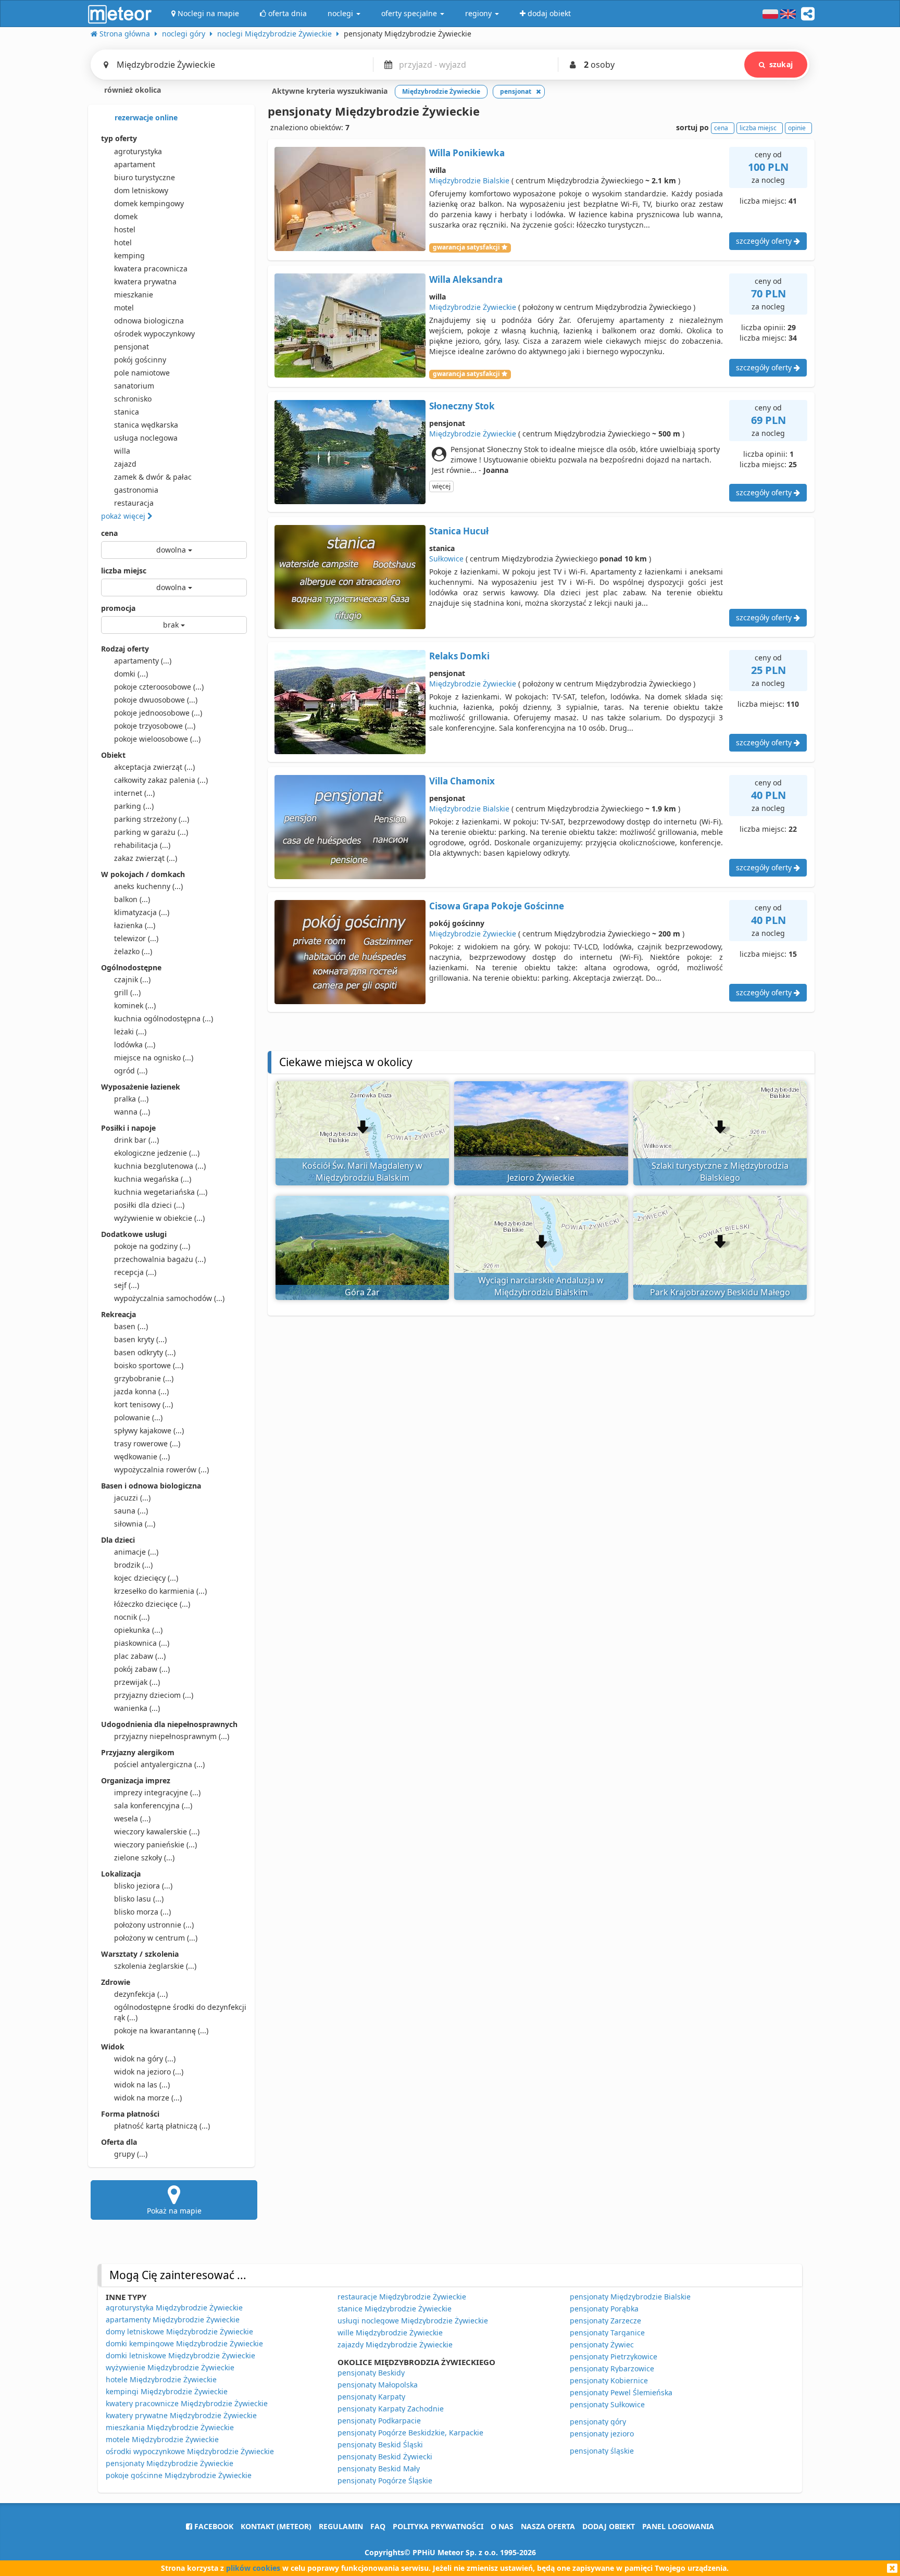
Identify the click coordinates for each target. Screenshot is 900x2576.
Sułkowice (446, 559)
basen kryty (140, 1339)
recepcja (135, 1272)
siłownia (135, 1524)
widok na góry (145, 2059)
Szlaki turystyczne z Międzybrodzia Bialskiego (720, 1172)
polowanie (138, 1417)
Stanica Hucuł (459, 531)
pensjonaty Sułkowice (607, 2404)
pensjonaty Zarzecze (605, 2321)
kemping (129, 255)
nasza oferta (548, 2526)
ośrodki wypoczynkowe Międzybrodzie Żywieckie (190, 2451)
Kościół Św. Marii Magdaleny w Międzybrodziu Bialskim (362, 1172)
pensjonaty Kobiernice (609, 2380)
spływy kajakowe (149, 1430)
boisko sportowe (149, 1365)
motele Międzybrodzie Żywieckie (162, 2439)
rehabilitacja (142, 845)
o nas (502, 2526)
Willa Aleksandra (466, 279)
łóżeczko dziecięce (152, 1604)
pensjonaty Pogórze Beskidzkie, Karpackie (410, 2433)
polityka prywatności (438, 2526)
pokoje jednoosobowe (158, 713)
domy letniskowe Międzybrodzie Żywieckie (179, 2331)
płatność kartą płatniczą (162, 2126)
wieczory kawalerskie (157, 1831)
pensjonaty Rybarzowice (612, 2368)
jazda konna (141, 1391)
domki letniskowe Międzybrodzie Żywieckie (180, 2355)
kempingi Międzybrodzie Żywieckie (167, 2391)
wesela (132, 1818)
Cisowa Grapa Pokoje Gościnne (497, 906)
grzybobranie (144, 1378)
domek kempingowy (149, 203)
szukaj (781, 64)
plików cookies (253, 2568)
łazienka (135, 925)
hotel (123, 242)
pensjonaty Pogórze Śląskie (385, 2480)
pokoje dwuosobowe (156, 700)
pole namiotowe (142, 373)
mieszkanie (134, 295)
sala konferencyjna (153, 1805)
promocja (118, 608)
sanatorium (134, 386)
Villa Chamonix (462, 781)
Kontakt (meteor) (276, 2526)
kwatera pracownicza (151, 268)
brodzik (133, 1565)
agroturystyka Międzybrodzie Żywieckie (174, 2308)
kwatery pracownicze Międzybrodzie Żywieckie (187, 2403)
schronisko (133, 399)
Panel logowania (678, 2526)
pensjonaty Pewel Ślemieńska (621, 2392)
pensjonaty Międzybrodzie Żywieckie (170, 2463)
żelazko (133, 951)
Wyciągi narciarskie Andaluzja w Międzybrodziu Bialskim (541, 1286)
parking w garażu (151, 832)
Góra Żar (362, 1292)
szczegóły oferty (765, 241)
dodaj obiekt (609, 2526)
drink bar (136, 1140)
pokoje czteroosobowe (159, 687)
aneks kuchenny (148, 886)
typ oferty (119, 138)
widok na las (142, 2085)
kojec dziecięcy (146, 1578)
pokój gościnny (140, 360)
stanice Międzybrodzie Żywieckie (395, 2309)
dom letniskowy (141, 190)
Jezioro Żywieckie (541, 1178)
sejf (127, 1285)
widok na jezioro (149, 2072)
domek (126, 216)
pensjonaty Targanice (607, 2333)
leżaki (130, 1031)
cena (109, 533)
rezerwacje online (145, 117)
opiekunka (138, 1630)
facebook (213, 2526)
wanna (132, 1112)
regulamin (341, 2526)
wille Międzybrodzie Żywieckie (390, 2333)
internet (134, 793)
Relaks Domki (459, 656)
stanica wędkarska (146, 425)
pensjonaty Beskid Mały (379, 2468)
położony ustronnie (154, 1925)
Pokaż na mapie (174, 2211)
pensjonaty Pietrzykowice (614, 2356)
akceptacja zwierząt (154, 767)
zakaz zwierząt (146, 858)
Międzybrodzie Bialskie (469, 180)
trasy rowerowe (147, 1443)
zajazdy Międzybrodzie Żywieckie (395, 2344)
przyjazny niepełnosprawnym (172, 1736)
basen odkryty (145, 1352)
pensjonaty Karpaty (371, 2397)
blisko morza (142, 1912)
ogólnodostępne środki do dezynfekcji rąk (180, 2012)
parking (134, 806)
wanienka (137, 1708)
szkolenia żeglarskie (155, 1966)
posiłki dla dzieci (149, 1205)
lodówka (135, 1045)
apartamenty (143, 661)
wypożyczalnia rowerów (161, 1470)
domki (131, 674)
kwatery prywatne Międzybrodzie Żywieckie (181, 2415)
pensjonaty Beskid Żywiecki (385, 2456)
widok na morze (148, 2098)
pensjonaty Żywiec (602, 2344)
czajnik (132, 979)
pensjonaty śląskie (602, 2451)
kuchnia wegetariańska (161, 1192)
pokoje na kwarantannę (161, 2030)
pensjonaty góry (598, 2422)
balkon (132, 899)
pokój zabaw (142, 1669)
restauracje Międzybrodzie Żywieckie (402, 2297)
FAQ (378, 2526)
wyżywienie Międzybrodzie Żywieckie (170, 2367)
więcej (441, 486)
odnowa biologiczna (149, 321)
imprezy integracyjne (157, 1792)
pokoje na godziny (152, 1246)
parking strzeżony (152, 819)
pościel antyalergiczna (159, 1764)
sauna (131, 1511)
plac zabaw (140, 1656)
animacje (136, 1552)
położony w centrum (156, 1938)
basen (131, 1326)
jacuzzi (132, 1498)
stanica (127, 412)
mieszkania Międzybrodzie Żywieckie (170, 2427)
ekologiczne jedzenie (157, 1153)
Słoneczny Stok (462, 406)
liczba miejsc (124, 571)
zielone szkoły (144, 1858)
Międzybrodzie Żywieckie (473, 307)
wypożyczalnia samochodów (169, 1298)
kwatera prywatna (145, 282)
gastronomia (136, 490)
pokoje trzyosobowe (155, 726)
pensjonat (132, 347)
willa (122, 451)
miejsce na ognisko (154, 1058)
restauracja (134, 503)
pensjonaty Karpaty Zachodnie (391, 2409)
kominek (135, 1005)
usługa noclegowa (146, 438)
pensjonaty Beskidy (371, 2373)
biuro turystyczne (145, 177)
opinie (797, 128)
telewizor (136, 938)
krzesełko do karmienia (160, 1591)
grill (127, 992)
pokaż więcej (124, 516)
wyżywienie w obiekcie (159, 1218)
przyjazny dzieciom (154, 1695)
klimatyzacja (142, 912)
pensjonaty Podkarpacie (379, 2421)
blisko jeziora (143, 1886)
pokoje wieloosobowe (157, 739)
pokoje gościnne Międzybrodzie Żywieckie (179, 2475)
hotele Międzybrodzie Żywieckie (161, 2379)
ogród (131, 1071)
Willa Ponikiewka (467, 153)
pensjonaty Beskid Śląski (380, 2444)
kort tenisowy (143, 1404)
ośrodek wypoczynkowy (154, 334)
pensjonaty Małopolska (378, 2385)
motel (124, 308)
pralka (131, 1099)
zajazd (125, 464)
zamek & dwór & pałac (153, 477)
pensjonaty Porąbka (604, 2309)
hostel (125, 229)
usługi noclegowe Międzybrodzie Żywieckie (413, 2321)
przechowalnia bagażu (160, 1259)
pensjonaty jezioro (602, 2434)
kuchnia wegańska (153, 1179)
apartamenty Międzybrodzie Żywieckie (173, 2319)
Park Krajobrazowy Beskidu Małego (720, 1292)
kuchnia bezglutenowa (160, 1166)
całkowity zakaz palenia (161, 780)
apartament (135, 164)
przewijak (137, 1682)
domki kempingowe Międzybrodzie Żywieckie (184, 2343)
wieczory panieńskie (155, 1845)
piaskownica (142, 1643)
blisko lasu (139, 1899)
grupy (131, 2154)
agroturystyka (138, 151)
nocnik (132, 1617)
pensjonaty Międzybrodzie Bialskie (630, 2297)
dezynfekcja (141, 1994)
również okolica (132, 90)
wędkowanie (142, 1456)
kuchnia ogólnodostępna (164, 1018)
